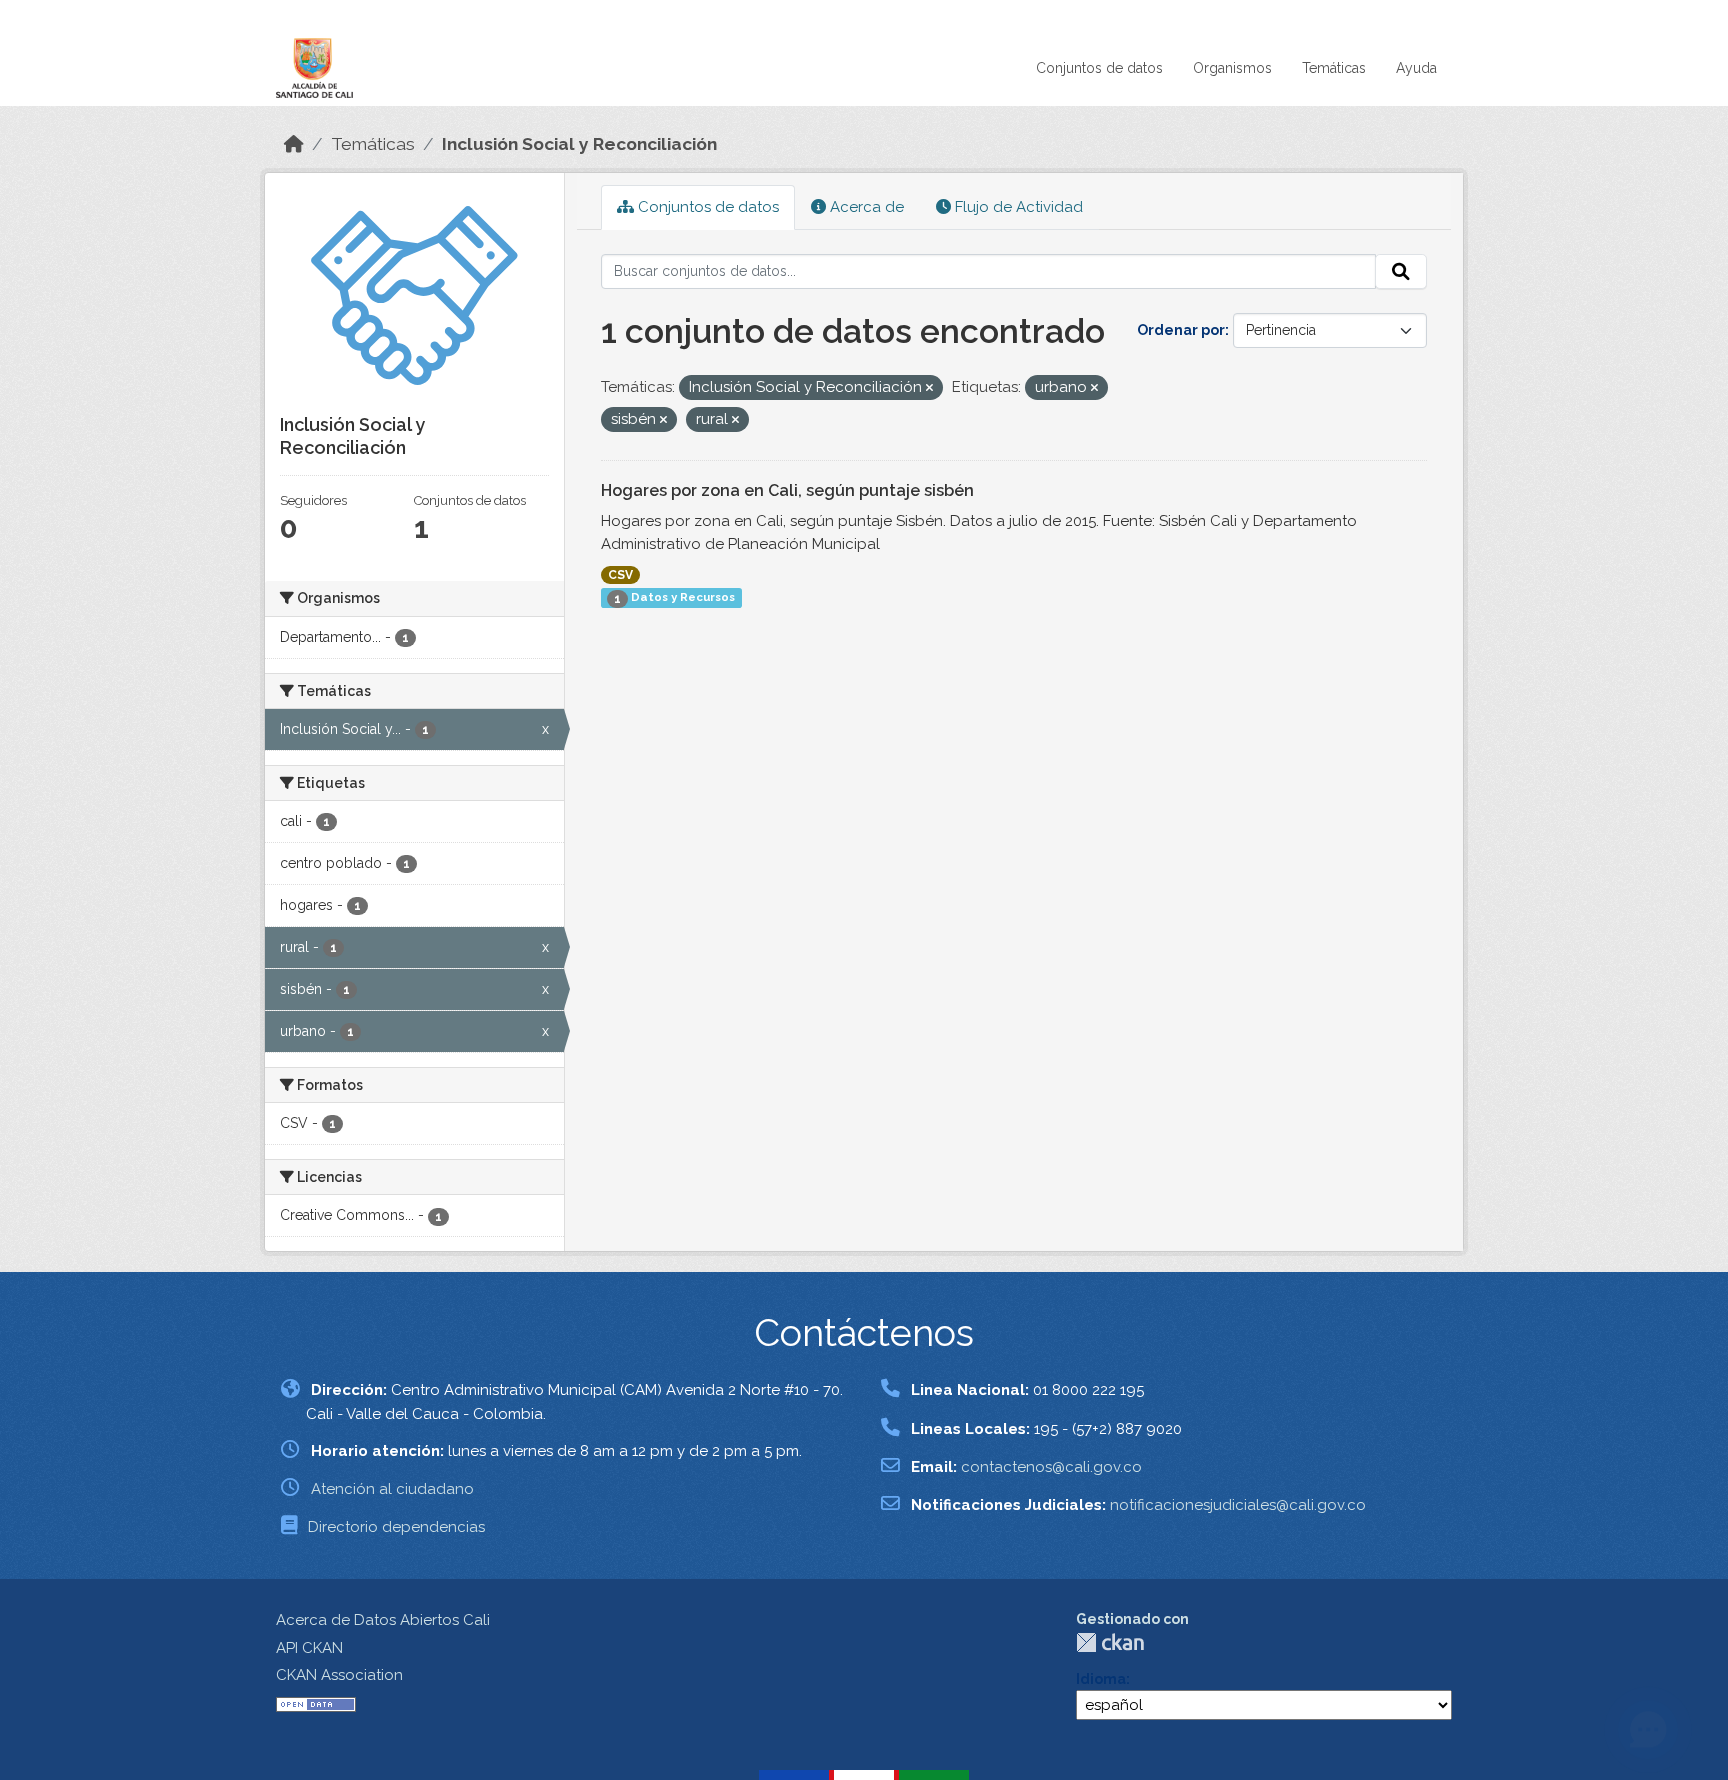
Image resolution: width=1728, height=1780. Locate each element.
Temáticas (1334, 68)
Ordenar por (1181, 330)
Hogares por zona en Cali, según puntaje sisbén (787, 490)
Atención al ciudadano (392, 1489)
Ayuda (1416, 68)
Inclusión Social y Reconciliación (579, 144)
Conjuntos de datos (1099, 68)
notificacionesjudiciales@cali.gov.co (1238, 1505)
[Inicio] (294, 144)
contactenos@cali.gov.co (1051, 1467)
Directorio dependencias (396, 1527)
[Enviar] (1401, 272)
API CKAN (309, 1648)
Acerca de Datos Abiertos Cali (383, 1620)
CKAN (1110, 1642)
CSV (620, 575)
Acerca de (865, 207)
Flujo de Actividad (1017, 207)
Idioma (1101, 1679)
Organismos (1232, 68)
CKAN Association (339, 1675)
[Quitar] (929, 388)
